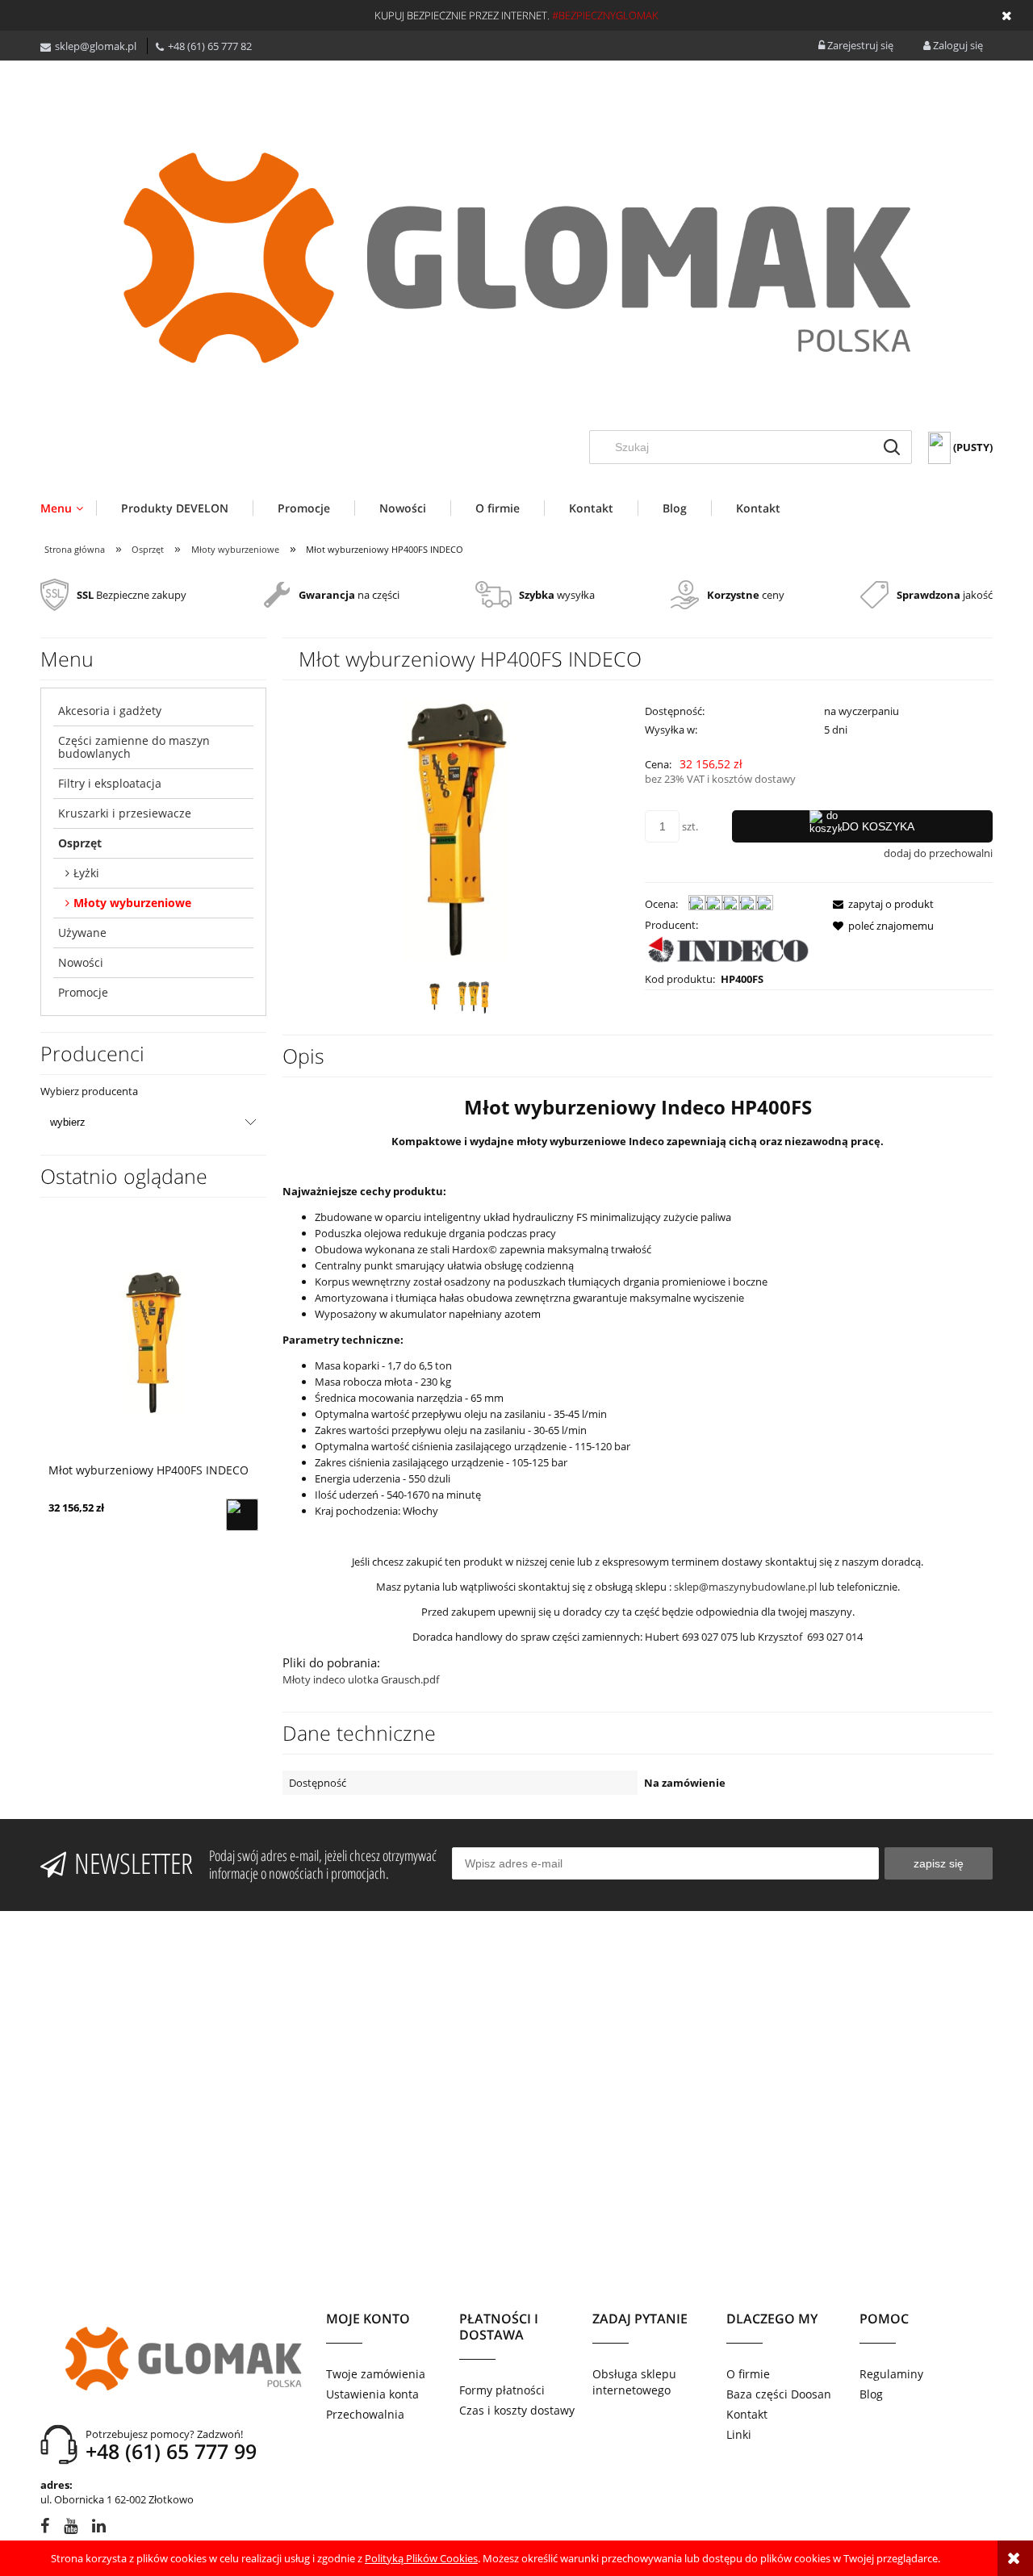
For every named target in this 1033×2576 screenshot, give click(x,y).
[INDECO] (729, 951)
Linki (739, 2434)
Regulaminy (891, 2374)
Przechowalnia (365, 2414)
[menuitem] (68, 508)
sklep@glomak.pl (96, 46)
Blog (871, 2394)
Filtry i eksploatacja (110, 783)
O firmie (748, 2374)
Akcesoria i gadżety (110, 711)
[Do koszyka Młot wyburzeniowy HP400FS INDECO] (242, 1515)
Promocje (83, 992)
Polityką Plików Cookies (421, 2558)
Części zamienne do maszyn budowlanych (134, 747)
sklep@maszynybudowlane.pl (745, 1587)
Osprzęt (80, 843)
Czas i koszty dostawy (517, 2410)
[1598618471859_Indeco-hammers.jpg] (474, 997)
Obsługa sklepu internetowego (634, 2382)
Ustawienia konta (372, 2394)
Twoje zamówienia (376, 2374)
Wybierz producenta (89, 1091)
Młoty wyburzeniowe (132, 903)
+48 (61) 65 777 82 (210, 46)
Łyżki (86, 873)
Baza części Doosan (779, 2394)
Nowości (81, 962)
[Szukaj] (892, 447)
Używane (82, 933)
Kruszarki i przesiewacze (125, 813)
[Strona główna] (516, 257)
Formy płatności (502, 2390)
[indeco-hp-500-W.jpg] (435, 997)
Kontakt (747, 2414)
